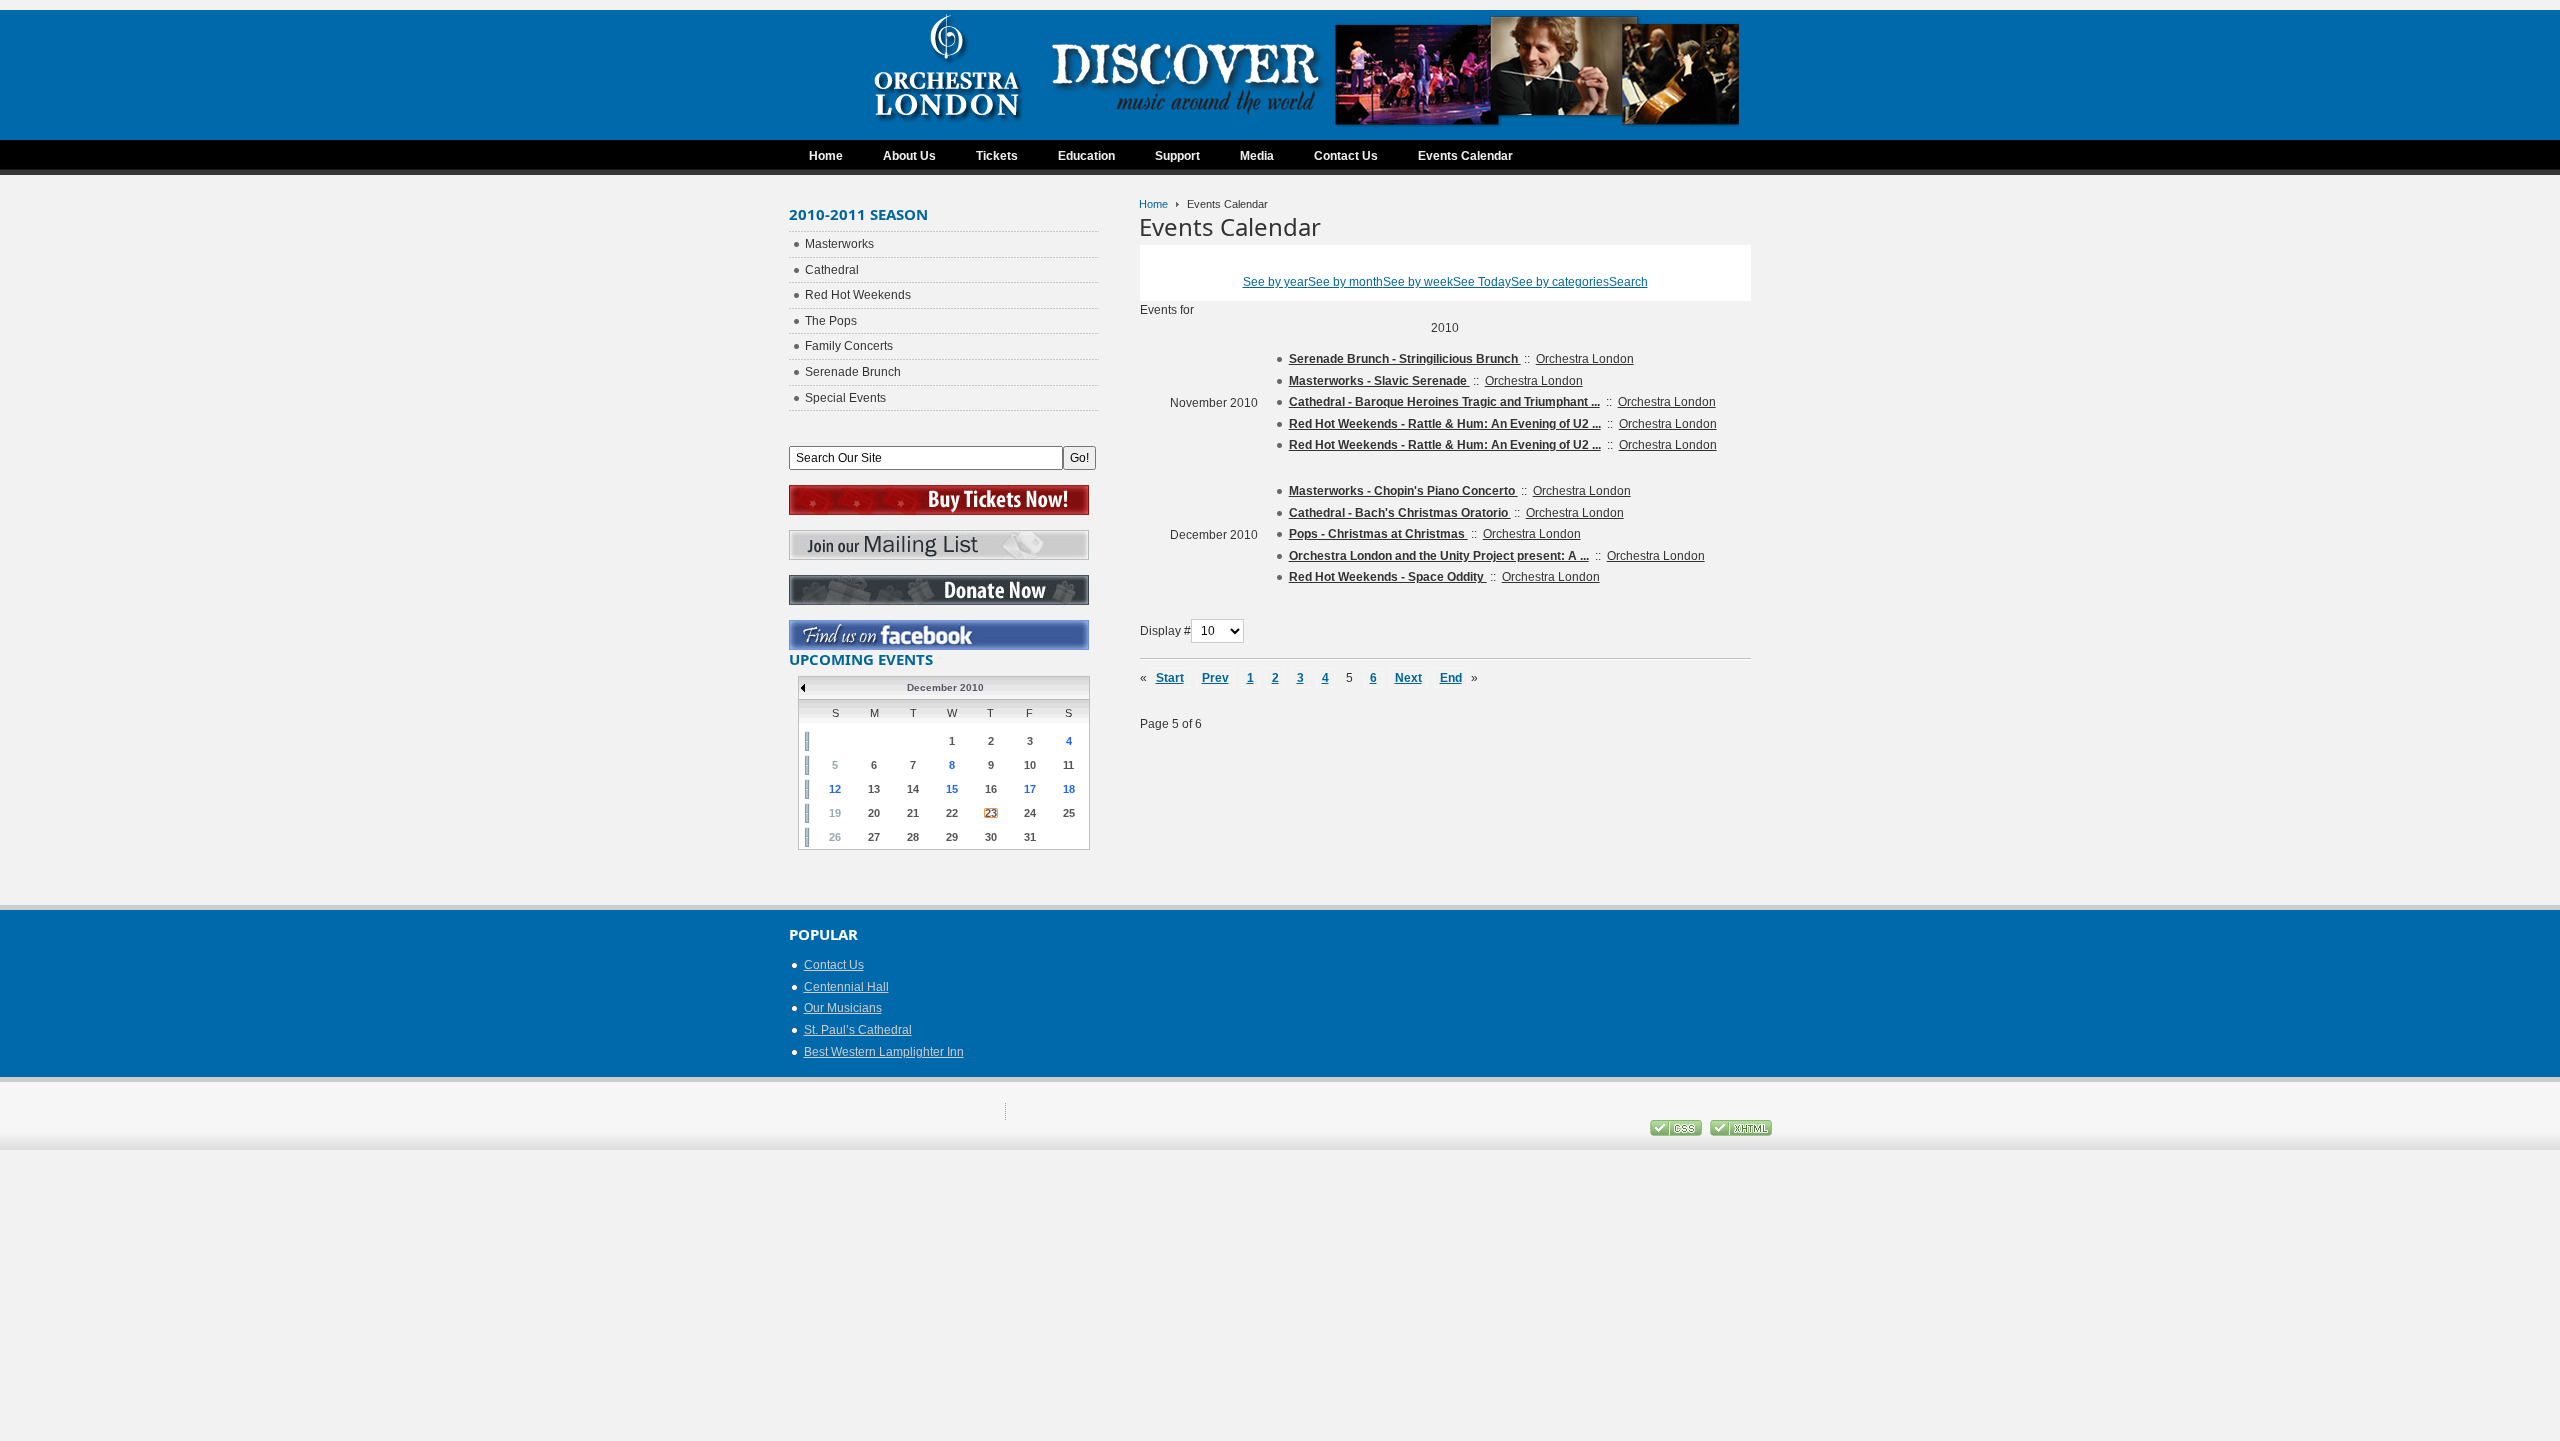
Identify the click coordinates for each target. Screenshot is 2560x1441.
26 (835, 837)
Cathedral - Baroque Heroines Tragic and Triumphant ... (1444, 402)
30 (991, 837)
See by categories (1560, 282)
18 (1069, 789)
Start (1170, 678)
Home (1153, 204)
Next (1408, 678)
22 (952, 813)
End (1451, 678)
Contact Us (834, 965)
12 (835, 789)
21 (913, 813)
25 (1069, 813)
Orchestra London (1585, 359)
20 (874, 813)
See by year (1275, 282)
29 (952, 837)
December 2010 (945, 687)
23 (991, 813)
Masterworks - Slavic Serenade (1379, 381)
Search (1628, 282)
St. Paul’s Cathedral (858, 1030)
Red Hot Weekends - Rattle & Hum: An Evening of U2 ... (1445, 424)
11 (1068, 765)
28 (913, 837)
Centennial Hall (846, 987)
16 (991, 789)
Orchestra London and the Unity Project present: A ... (1439, 556)
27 (874, 837)
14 (913, 789)
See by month (1345, 282)
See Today (1482, 282)
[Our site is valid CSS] (1677, 1132)
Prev (1215, 678)
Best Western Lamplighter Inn (884, 1052)
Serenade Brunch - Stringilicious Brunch (1405, 359)
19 (835, 813)
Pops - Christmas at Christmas (1378, 534)
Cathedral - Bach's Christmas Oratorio (1400, 513)
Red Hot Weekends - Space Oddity (1388, 577)
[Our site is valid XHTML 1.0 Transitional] (1741, 1132)
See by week (1418, 282)
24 (1030, 813)
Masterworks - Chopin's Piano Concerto (1403, 491)
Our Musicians (843, 1008)
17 (1030, 789)
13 (874, 789)
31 (1030, 837)
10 (1030, 765)
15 (952, 789)
